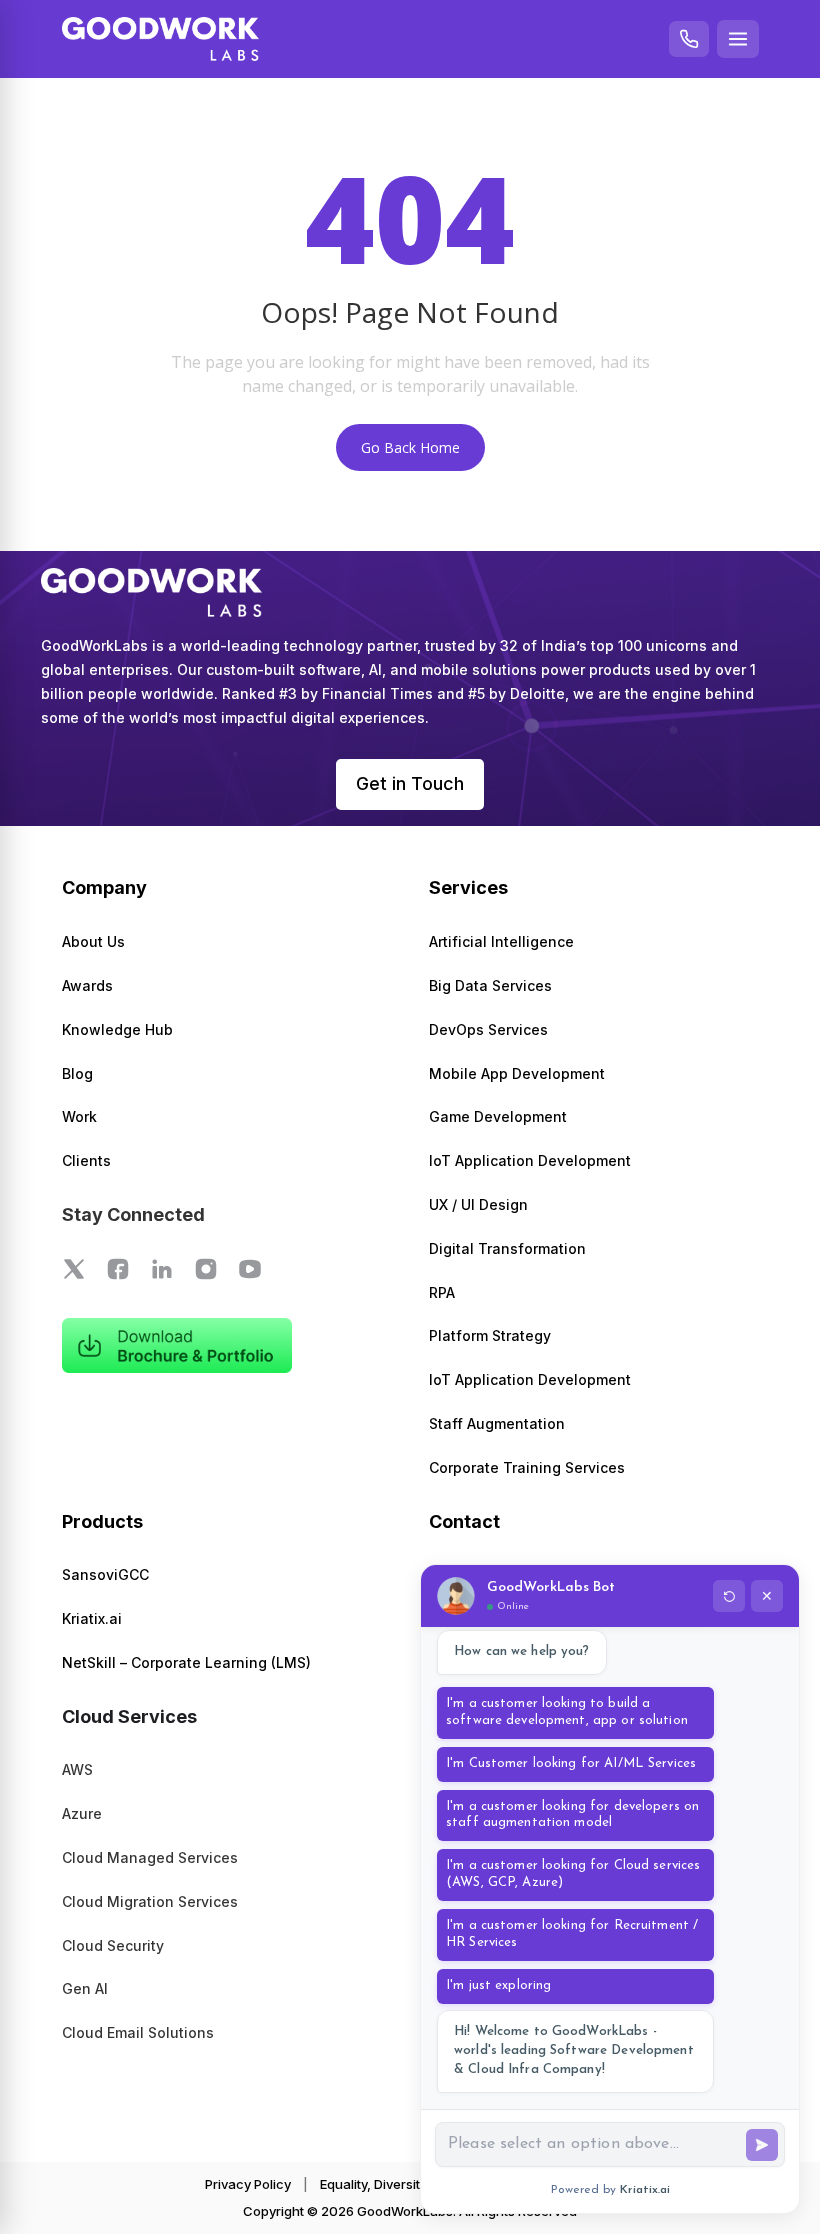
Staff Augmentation (497, 1423)
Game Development (498, 1116)
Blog (77, 1073)
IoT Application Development (530, 1160)
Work (79, 1116)
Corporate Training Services (527, 1467)
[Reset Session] (729, 1596)
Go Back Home (410, 447)
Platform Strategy (490, 1335)
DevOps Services (488, 1029)
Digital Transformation (507, 1248)
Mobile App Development (517, 1073)
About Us (93, 941)
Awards (87, 985)
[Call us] (689, 39)
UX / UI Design (478, 1204)
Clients (86, 1160)
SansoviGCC (105, 1574)
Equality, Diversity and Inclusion (416, 2184)
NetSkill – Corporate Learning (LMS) (186, 1662)
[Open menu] (738, 39)
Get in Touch (410, 783)
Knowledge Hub (117, 1029)
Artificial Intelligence (501, 941)
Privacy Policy (248, 2184)
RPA (442, 1292)
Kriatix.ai (92, 1618)
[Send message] (762, 2145)
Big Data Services (490, 985)
